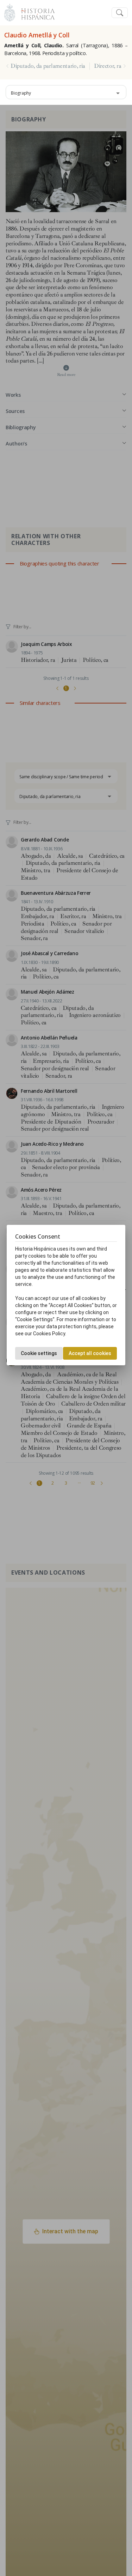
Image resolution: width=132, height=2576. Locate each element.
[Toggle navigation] (120, 13)
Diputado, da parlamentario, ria (48, 66)
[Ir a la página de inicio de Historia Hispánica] (35, 12)
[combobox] (66, 92)
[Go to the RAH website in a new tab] (10, 12)
